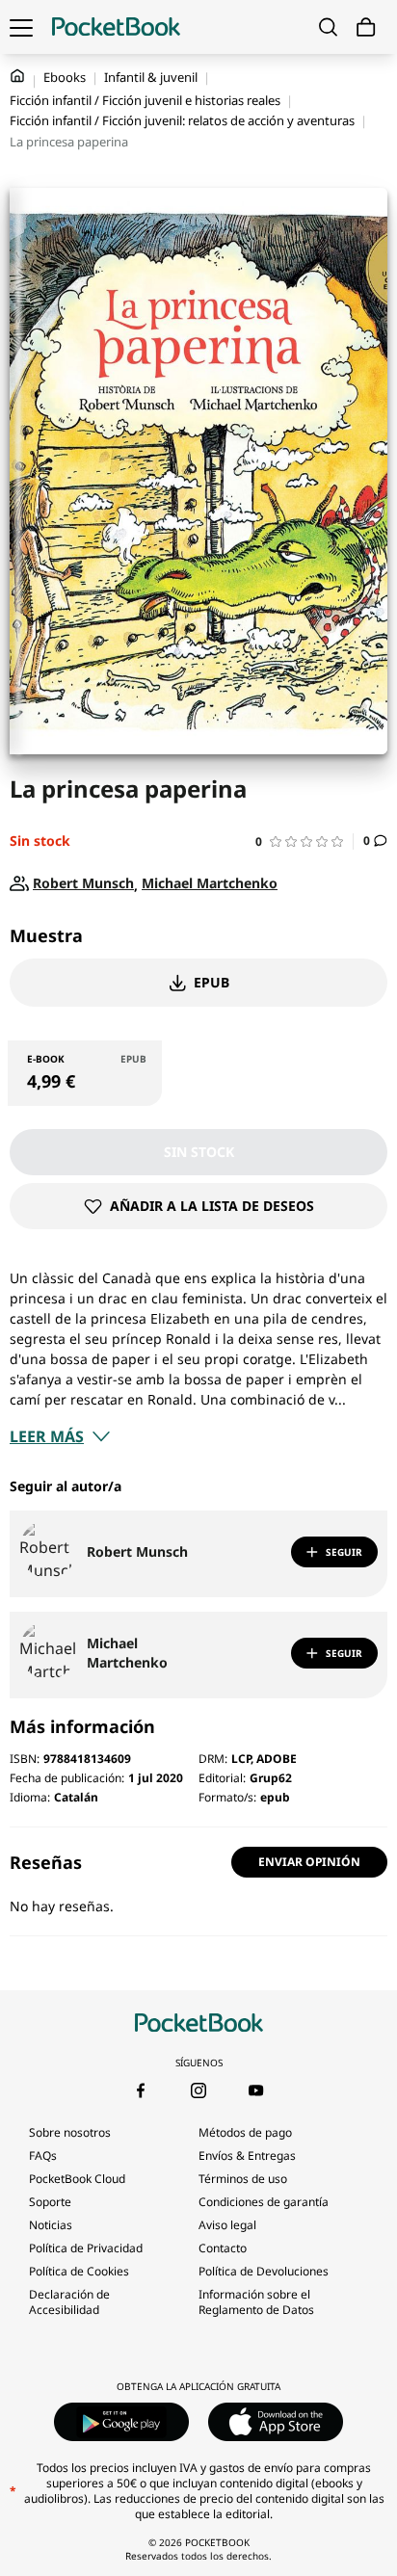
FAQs (43, 2155)
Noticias (51, 2225)
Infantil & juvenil (151, 77)
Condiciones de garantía (264, 2202)
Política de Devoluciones (264, 2271)
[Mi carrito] (366, 27)
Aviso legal (227, 2225)
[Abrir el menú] (21, 27)
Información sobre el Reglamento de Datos (256, 2302)
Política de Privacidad (86, 2248)
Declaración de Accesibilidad (69, 2302)
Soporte (50, 2202)
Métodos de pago (245, 2132)
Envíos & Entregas (247, 2155)
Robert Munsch (137, 1551)
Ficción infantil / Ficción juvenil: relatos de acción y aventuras (182, 120)
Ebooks (65, 77)
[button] (304, 841)
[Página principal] (116, 27)
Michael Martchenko (127, 1653)
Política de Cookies (79, 2271)
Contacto (223, 2248)
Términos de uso (243, 2179)
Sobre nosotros (70, 2132)
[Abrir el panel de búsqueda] (328, 27)
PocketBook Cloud (77, 2179)
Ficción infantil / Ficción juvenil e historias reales (145, 100)
